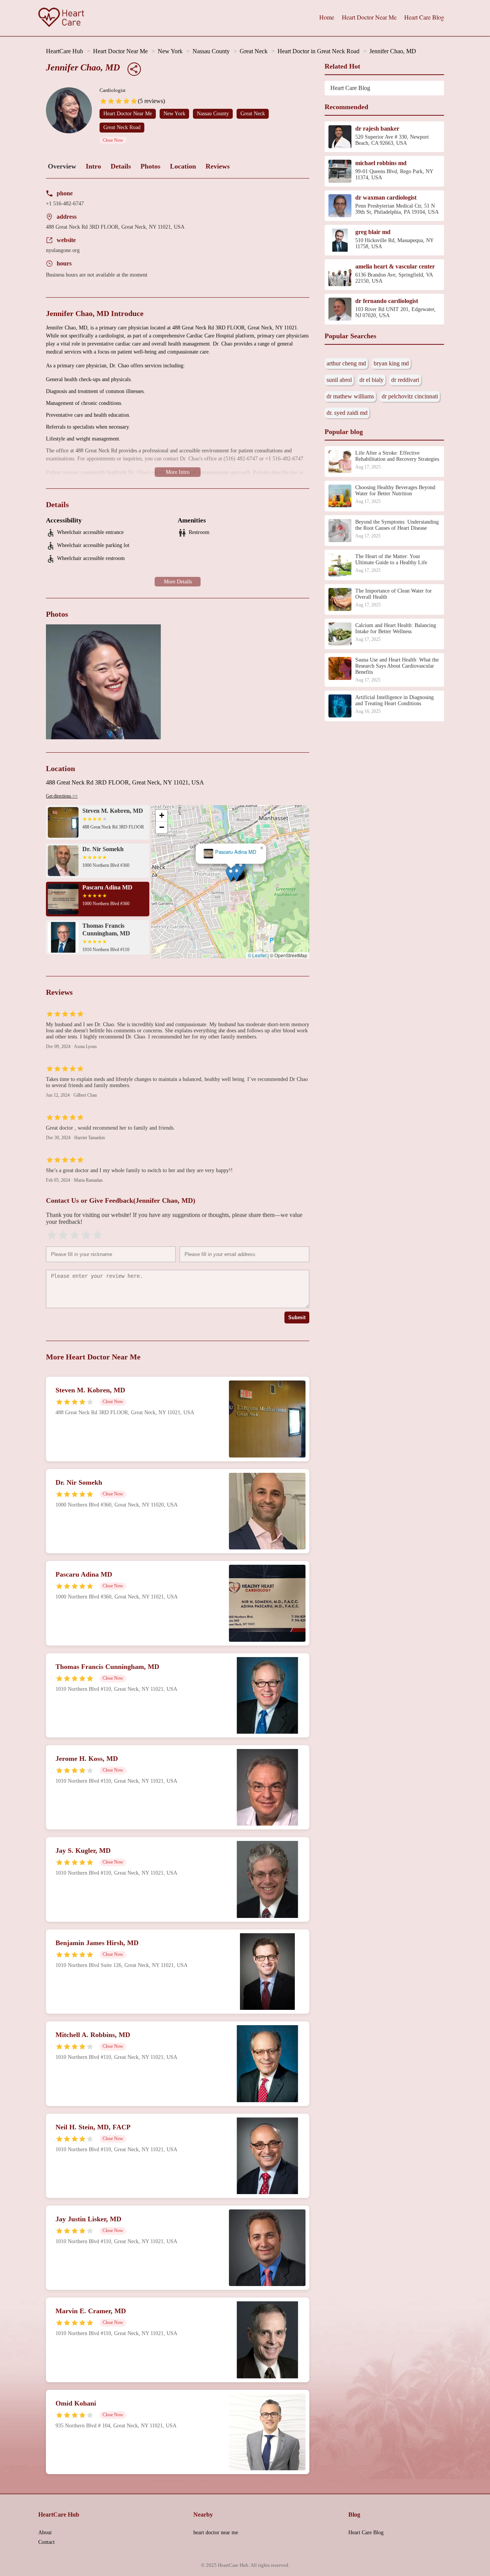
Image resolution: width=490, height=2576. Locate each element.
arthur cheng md (346, 363)
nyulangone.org (63, 250)
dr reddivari (405, 380)
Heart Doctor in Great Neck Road (318, 51)
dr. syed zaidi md (347, 413)
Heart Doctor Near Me (369, 17)
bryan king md (391, 363)
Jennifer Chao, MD (393, 51)
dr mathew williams (350, 396)
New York (170, 51)
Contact (47, 2542)
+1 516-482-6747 (65, 204)
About (45, 2533)
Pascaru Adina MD (236, 852)
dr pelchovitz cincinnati (410, 396)
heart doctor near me (216, 2533)
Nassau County (211, 51)
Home (327, 17)
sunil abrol (339, 380)
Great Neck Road (122, 127)
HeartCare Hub (65, 51)
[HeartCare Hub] (61, 18)
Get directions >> (62, 796)
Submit (297, 1317)
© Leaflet (257, 955)
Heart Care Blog (424, 17)
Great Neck (254, 51)
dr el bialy (372, 380)
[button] (231, 874)
